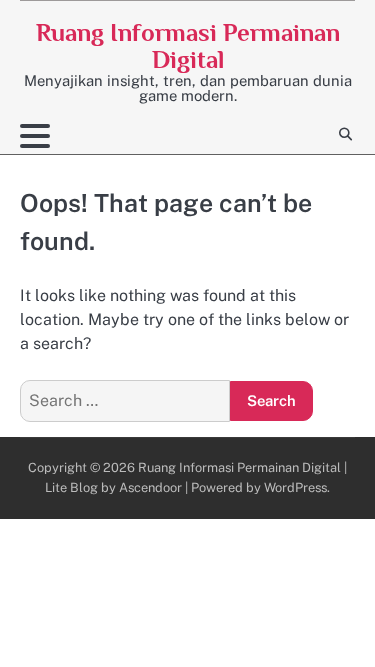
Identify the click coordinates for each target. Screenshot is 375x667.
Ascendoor (150, 487)
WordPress (295, 487)
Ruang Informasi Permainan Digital (188, 46)
